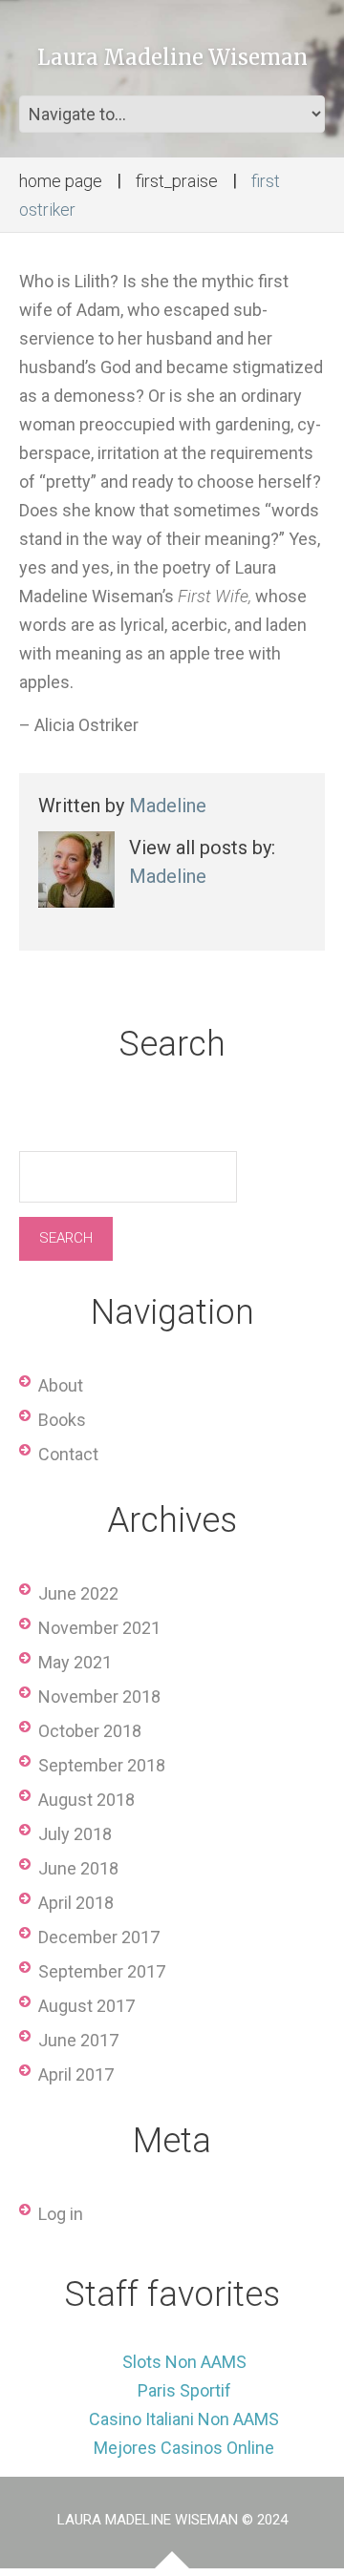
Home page (61, 181)
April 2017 (76, 2074)
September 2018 (102, 1765)
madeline (168, 806)
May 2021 (75, 1662)
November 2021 (99, 1628)
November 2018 (99, 1696)
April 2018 (76, 1903)
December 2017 (99, 1937)
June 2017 (78, 2040)
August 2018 (86, 1800)
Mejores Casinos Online (184, 2448)
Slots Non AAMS (184, 2362)
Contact (68, 1454)
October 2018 (90, 1731)
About (61, 1385)
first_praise (177, 181)
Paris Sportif (184, 2390)
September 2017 (102, 1971)
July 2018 (75, 1834)
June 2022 (78, 1593)
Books (62, 1420)
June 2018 (78, 1868)
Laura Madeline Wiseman (172, 57)
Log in (61, 2214)
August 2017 (86, 2006)
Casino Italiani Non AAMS (184, 2419)
